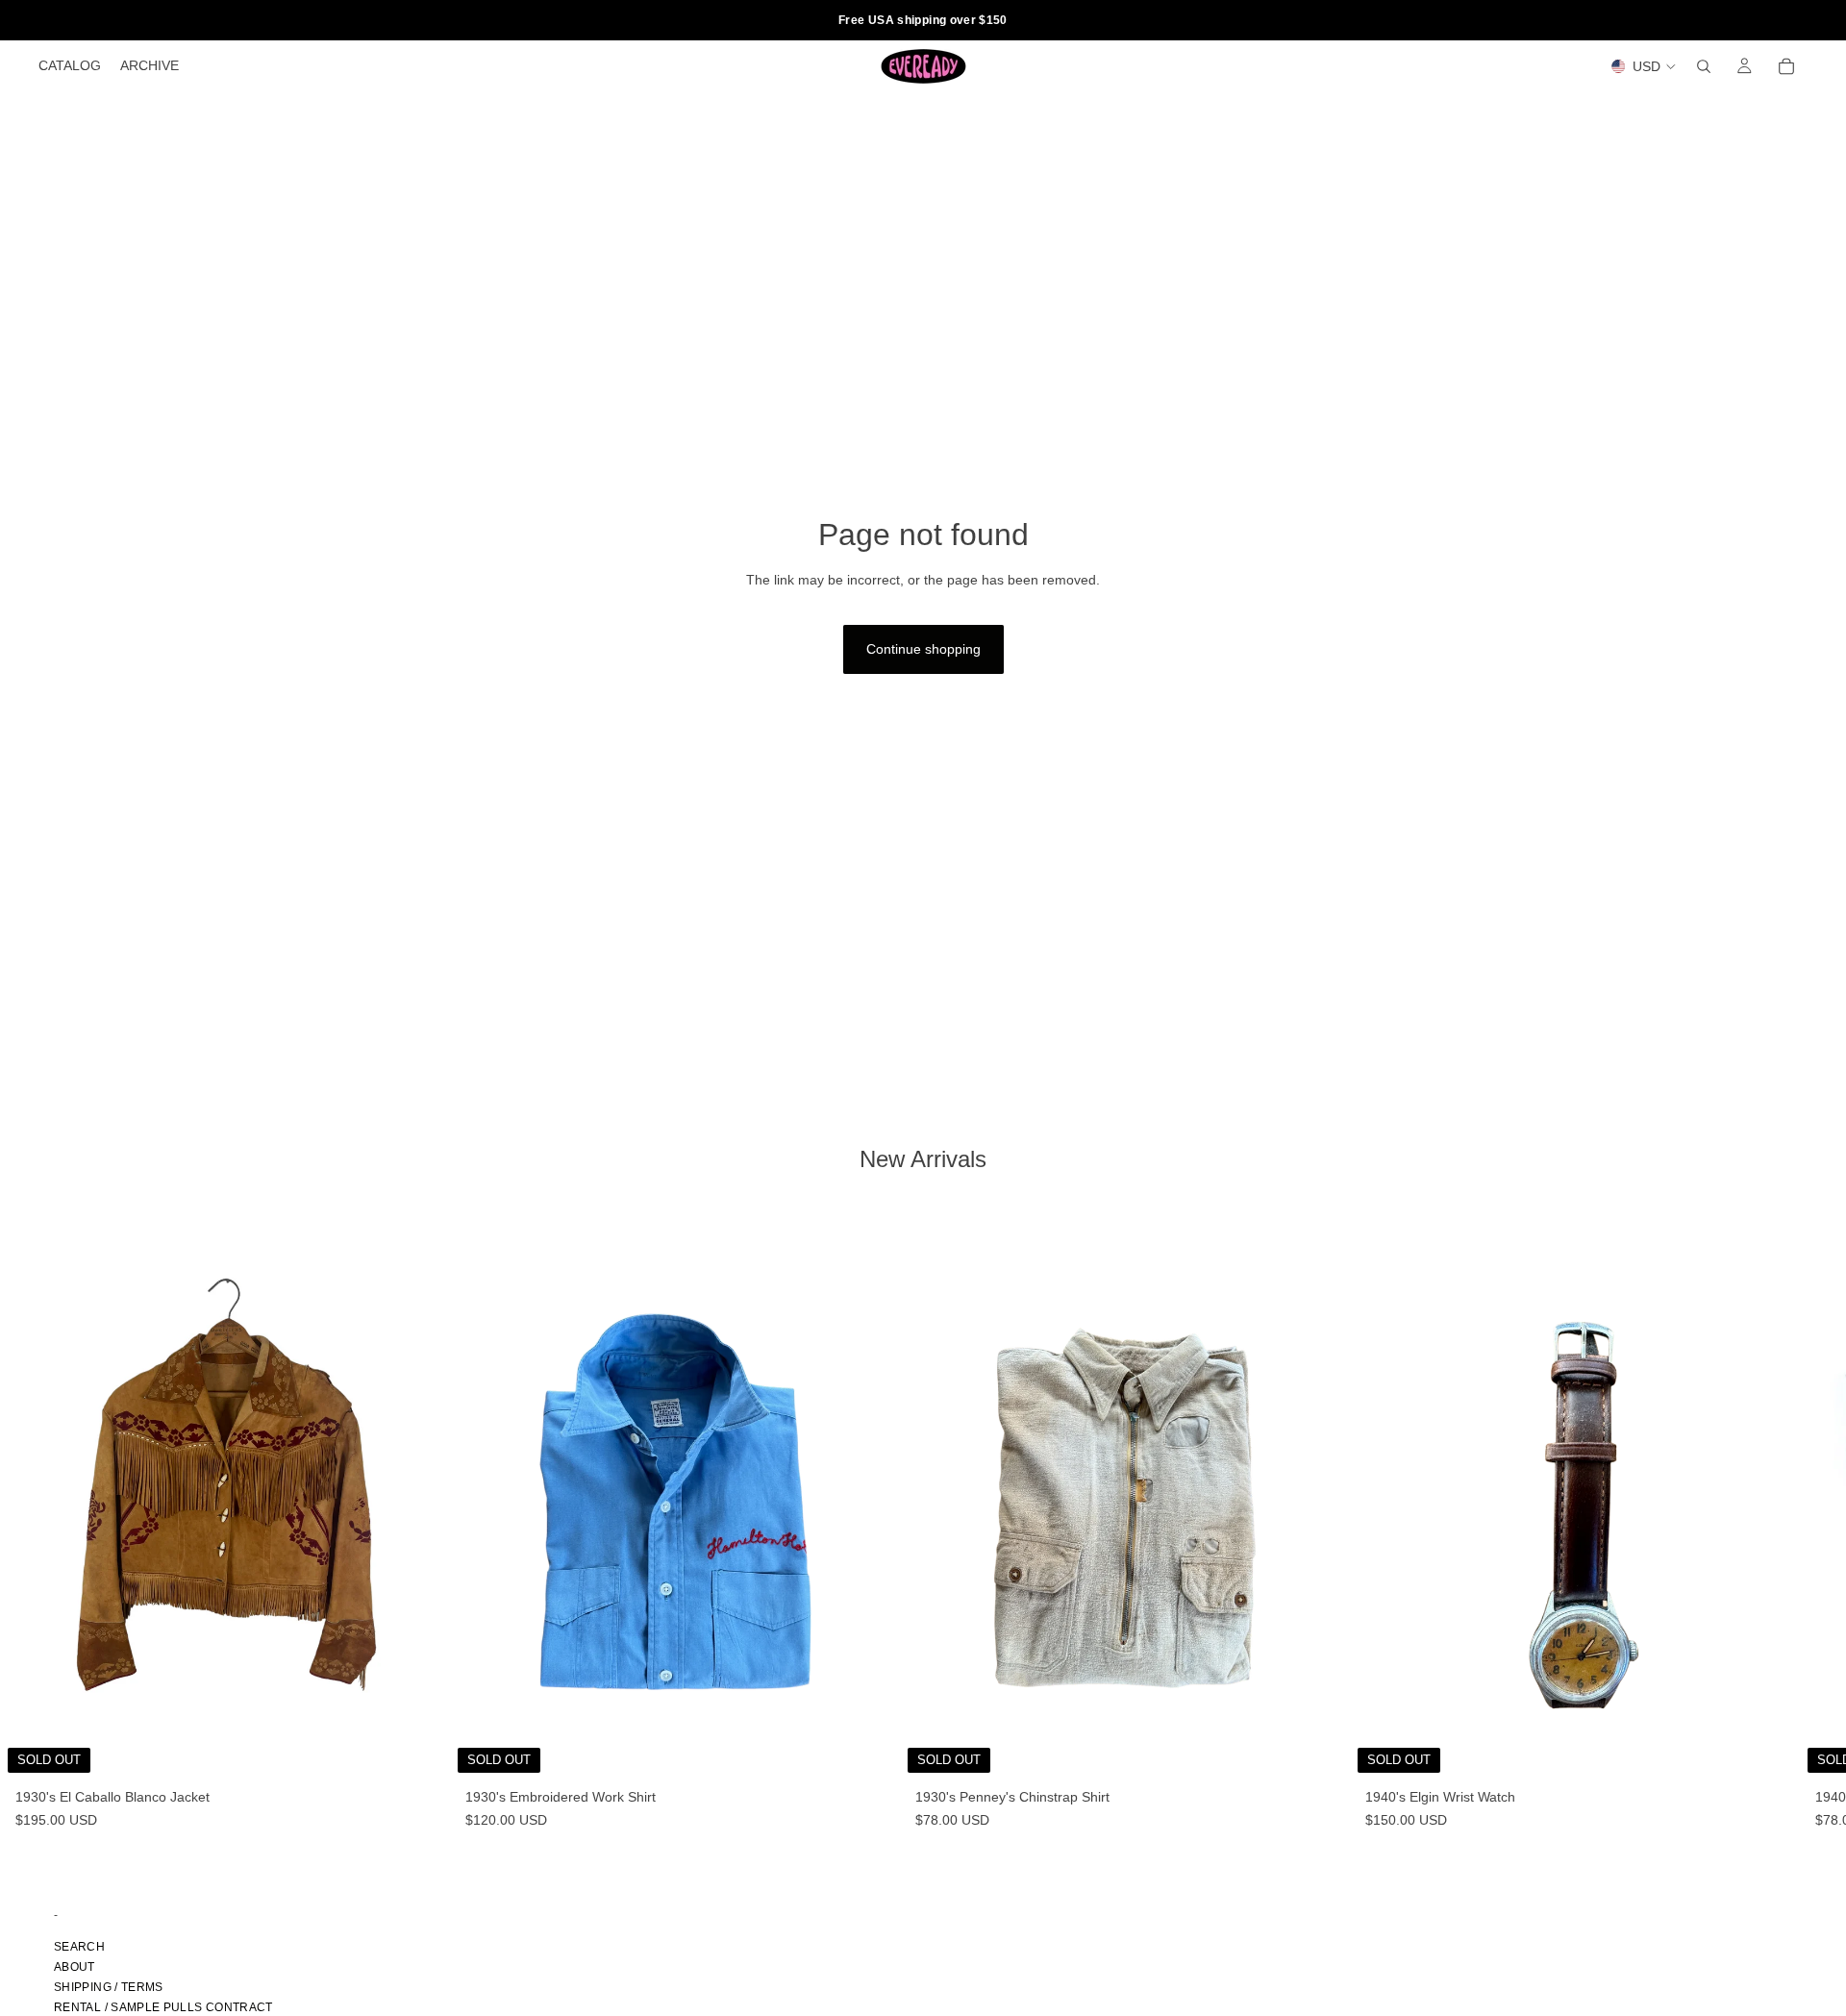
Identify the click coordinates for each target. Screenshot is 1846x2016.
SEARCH (79, 1947)
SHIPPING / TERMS (109, 1987)
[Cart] (1786, 66)
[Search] (1704, 66)
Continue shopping (923, 649)
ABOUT (75, 1967)
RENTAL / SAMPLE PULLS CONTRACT (163, 2007)
